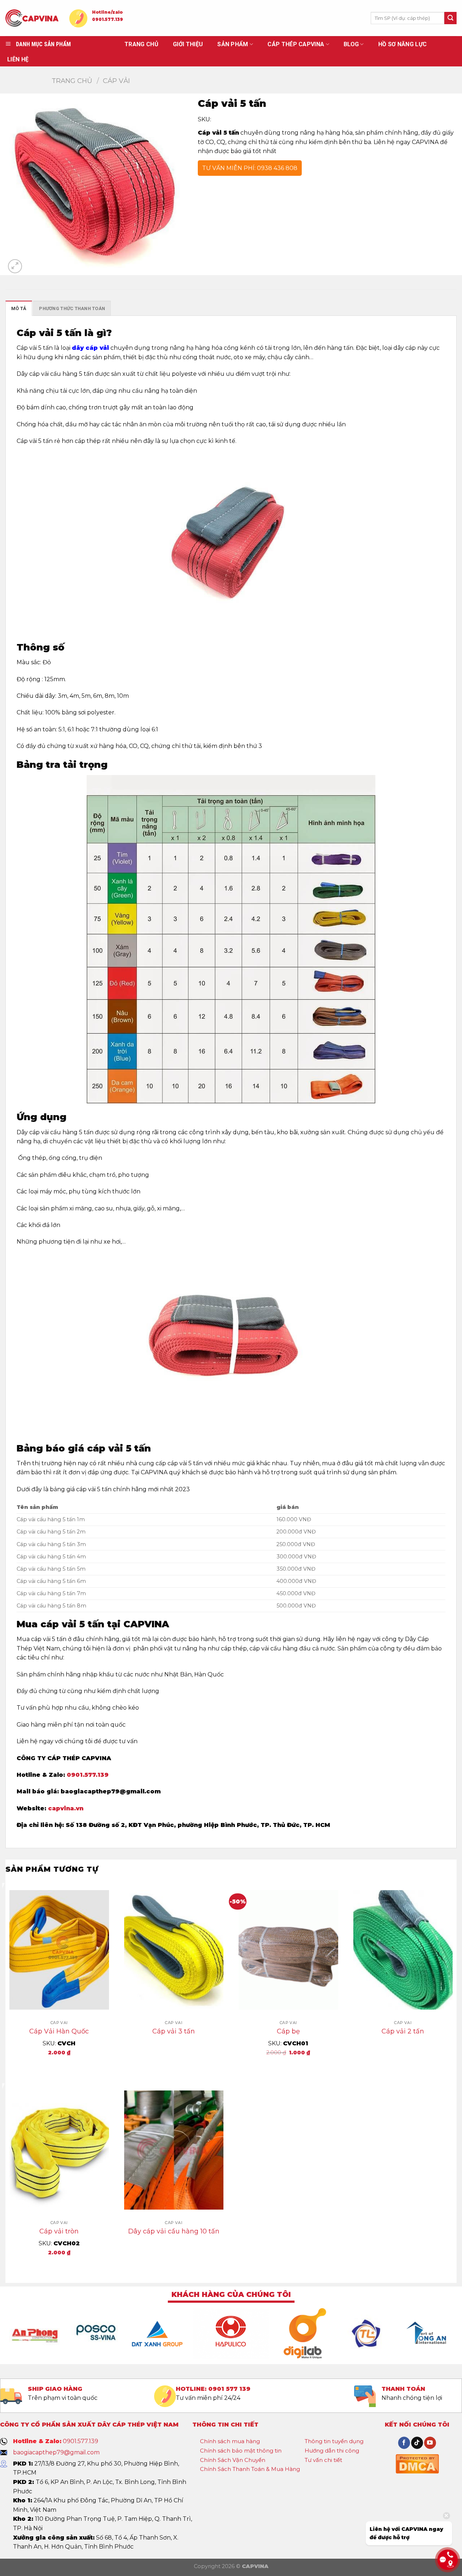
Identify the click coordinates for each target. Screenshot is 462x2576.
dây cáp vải (90, 348)
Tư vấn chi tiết (323, 2460)
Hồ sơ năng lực (402, 44)
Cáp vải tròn (59, 2231)
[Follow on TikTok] (417, 2443)
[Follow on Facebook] (404, 2443)
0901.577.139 (108, 19)
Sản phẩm (233, 44)
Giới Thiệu (188, 44)
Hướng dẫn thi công (332, 2451)
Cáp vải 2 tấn (403, 2031)
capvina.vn (66, 1808)
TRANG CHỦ (141, 44)
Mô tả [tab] (19, 308)
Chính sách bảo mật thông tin (241, 2451)
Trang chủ (72, 81)
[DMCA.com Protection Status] (417, 2463)
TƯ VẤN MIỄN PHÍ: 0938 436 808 (250, 168)
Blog (351, 44)
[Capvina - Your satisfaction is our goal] (32, 18)
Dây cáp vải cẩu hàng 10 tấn (174, 2231)
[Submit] (450, 18)
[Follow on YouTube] (430, 2443)
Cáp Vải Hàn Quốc (59, 2031)
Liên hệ (18, 59)
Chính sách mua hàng (230, 2441)
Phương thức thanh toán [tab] (72, 308)
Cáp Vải (116, 81)
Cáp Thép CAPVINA (296, 44)
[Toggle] (266, 2442)
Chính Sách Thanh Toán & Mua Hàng (250, 2469)
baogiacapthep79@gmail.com (56, 2452)
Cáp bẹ (288, 2031)
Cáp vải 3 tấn (174, 2031)
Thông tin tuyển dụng (334, 2441)
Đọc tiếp (174, 2055)
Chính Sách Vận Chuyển (233, 2460)
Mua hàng (59, 2068)
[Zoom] (15, 266)
